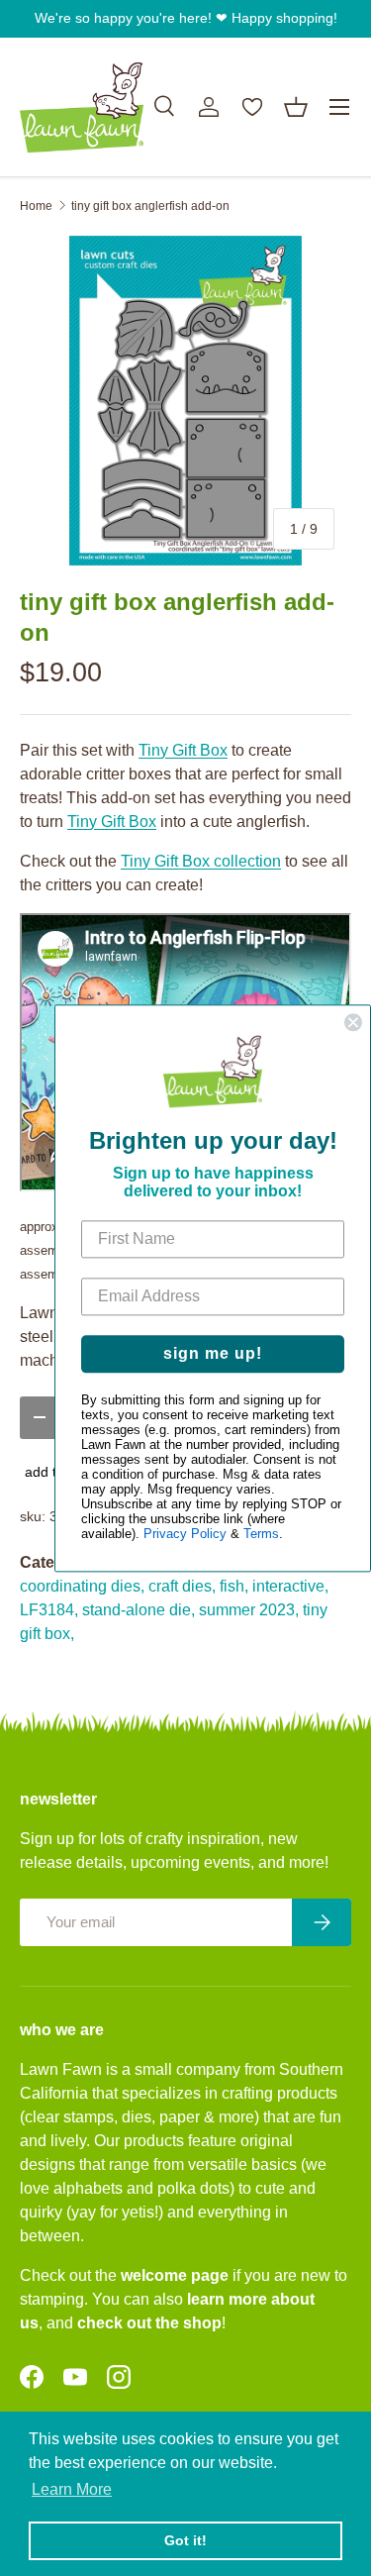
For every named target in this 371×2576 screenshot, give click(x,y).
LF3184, (49, 1610)
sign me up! (213, 1353)
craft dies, (182, 1586)
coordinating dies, (82, 1586)
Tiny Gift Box (183, 750)
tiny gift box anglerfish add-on (150, 206)
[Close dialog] (353, 1022)
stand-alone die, (139, 1610)
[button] (296, 107)
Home (36, 206)
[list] (185, 401)
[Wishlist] (252, 107)
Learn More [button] (72, 2489)
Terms (261, 1534)
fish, (234, 1586)
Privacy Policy (185, 1534)
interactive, (290, 1586)
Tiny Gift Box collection (201, 861)
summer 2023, (249, 1610)
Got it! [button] (185, 2540)
